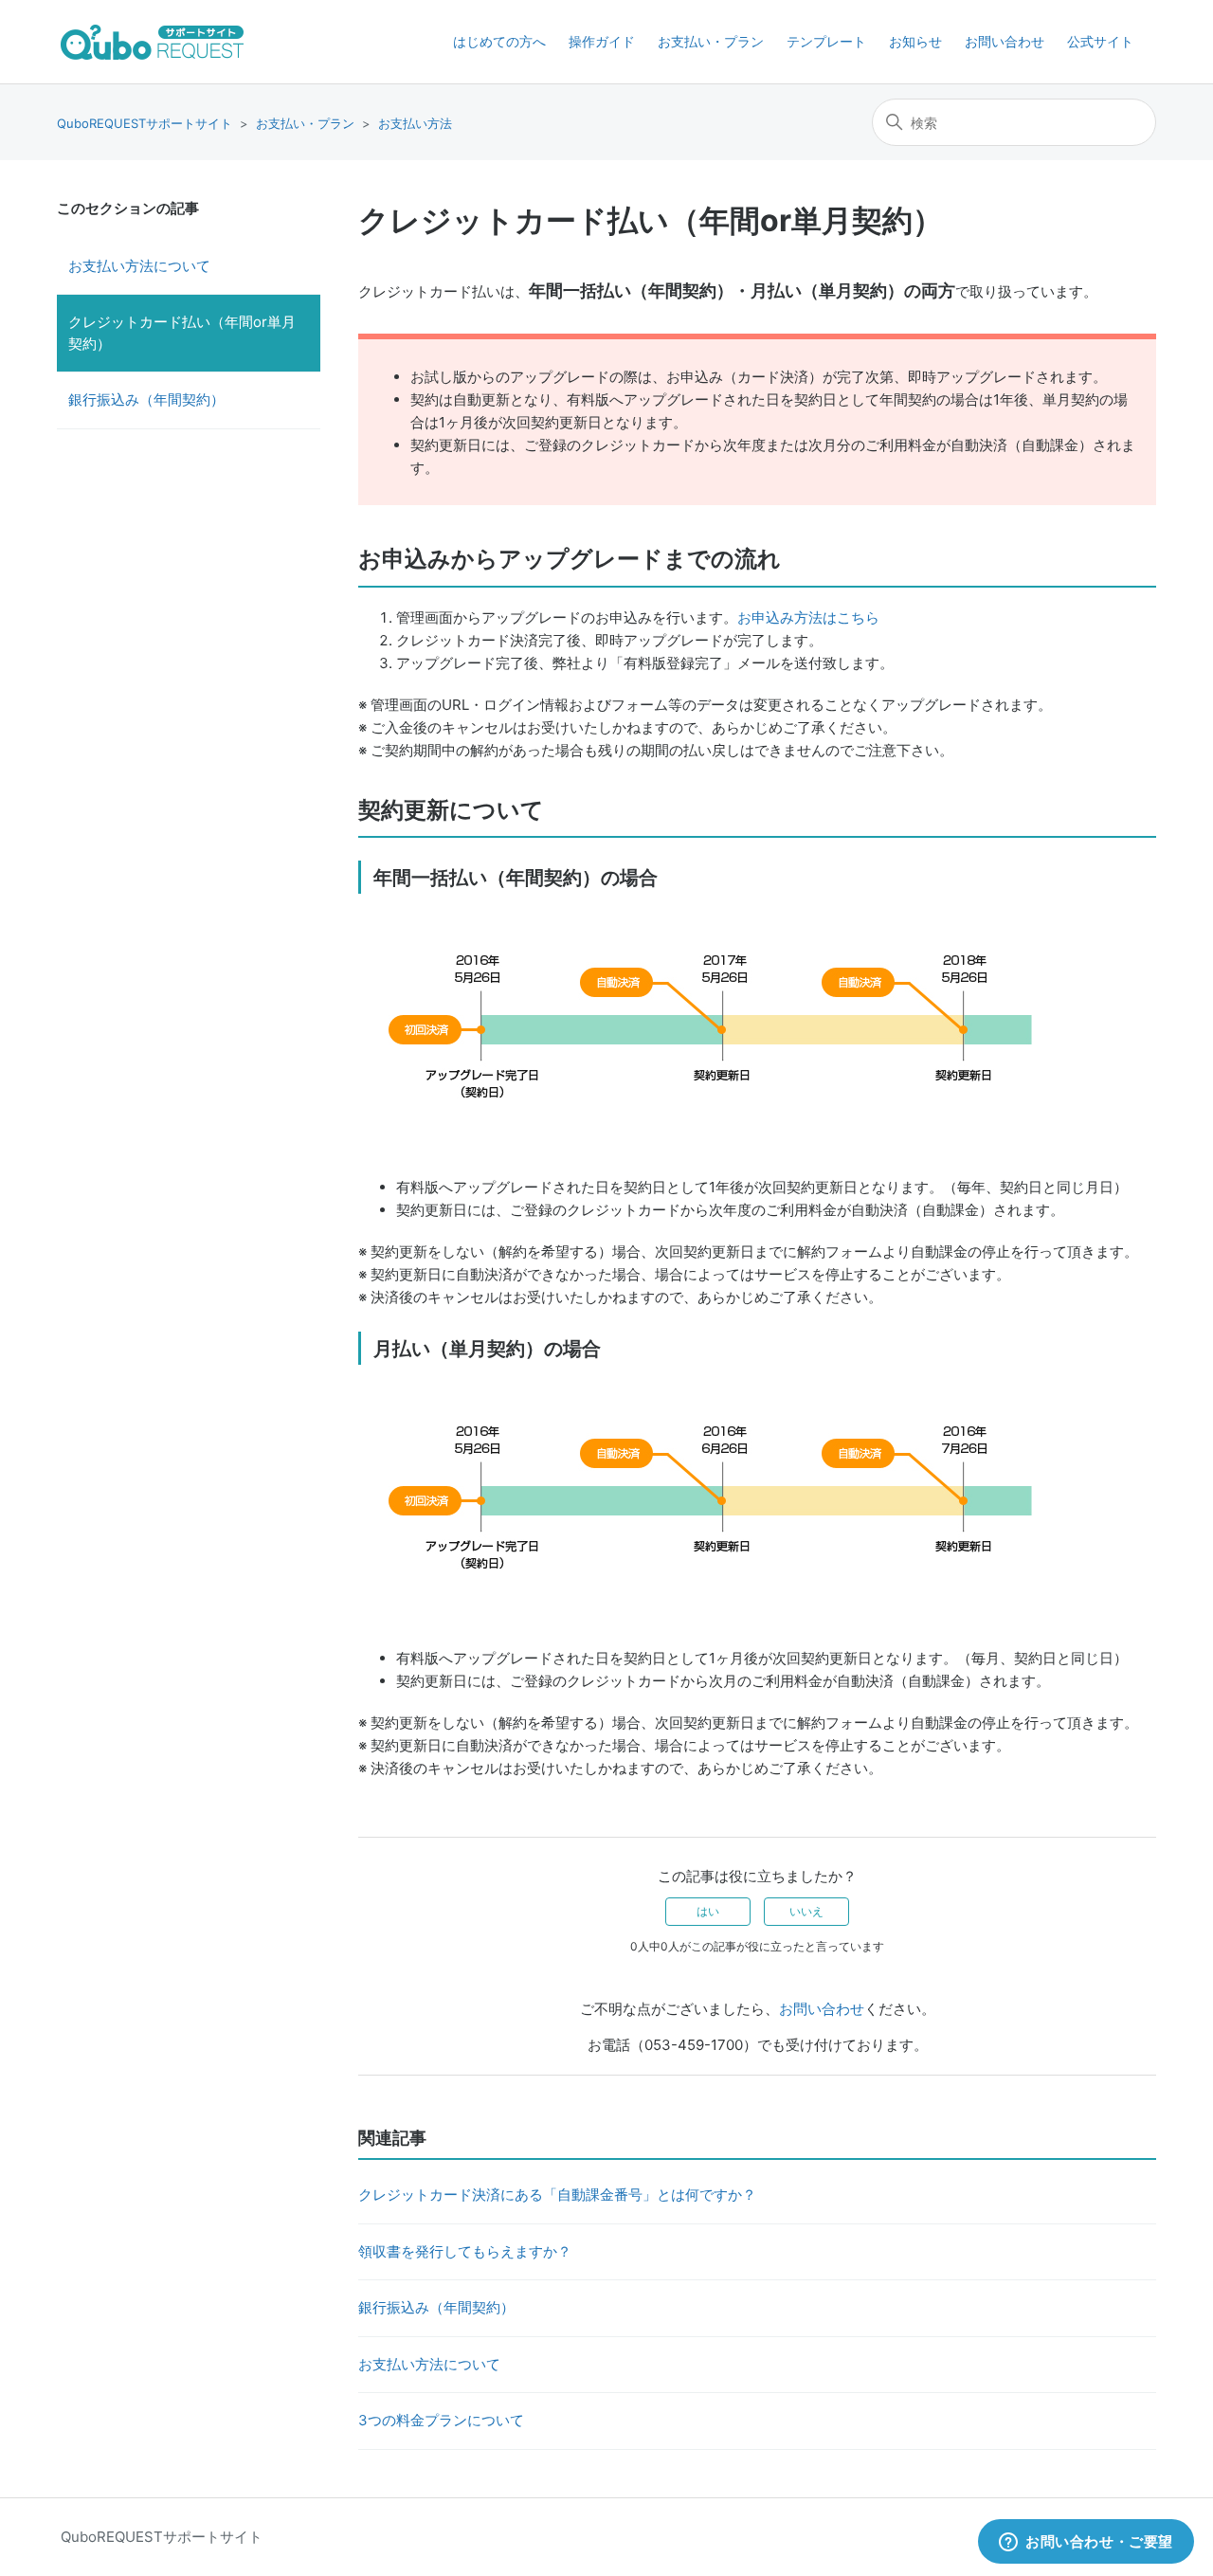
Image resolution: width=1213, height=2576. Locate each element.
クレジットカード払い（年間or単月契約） (182, 333)
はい (708, 1911)
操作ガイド (602, 41)
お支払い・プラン (711, 41)
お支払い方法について (139, 266)
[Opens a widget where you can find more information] (1086, 2543)
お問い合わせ (1005, 41)
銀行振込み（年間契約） (146, 399)
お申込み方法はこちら (808, 617)
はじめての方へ (499, 41)
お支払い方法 (415, 123)
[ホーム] (152, 42)
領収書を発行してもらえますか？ (465, 2251)
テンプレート (826, 41)
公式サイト (1100, 41)
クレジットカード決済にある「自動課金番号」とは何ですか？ (557, 2195)
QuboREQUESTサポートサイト (145, 123)
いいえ (806, 1911)
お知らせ (915, 41)
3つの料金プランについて (441, 2420)
